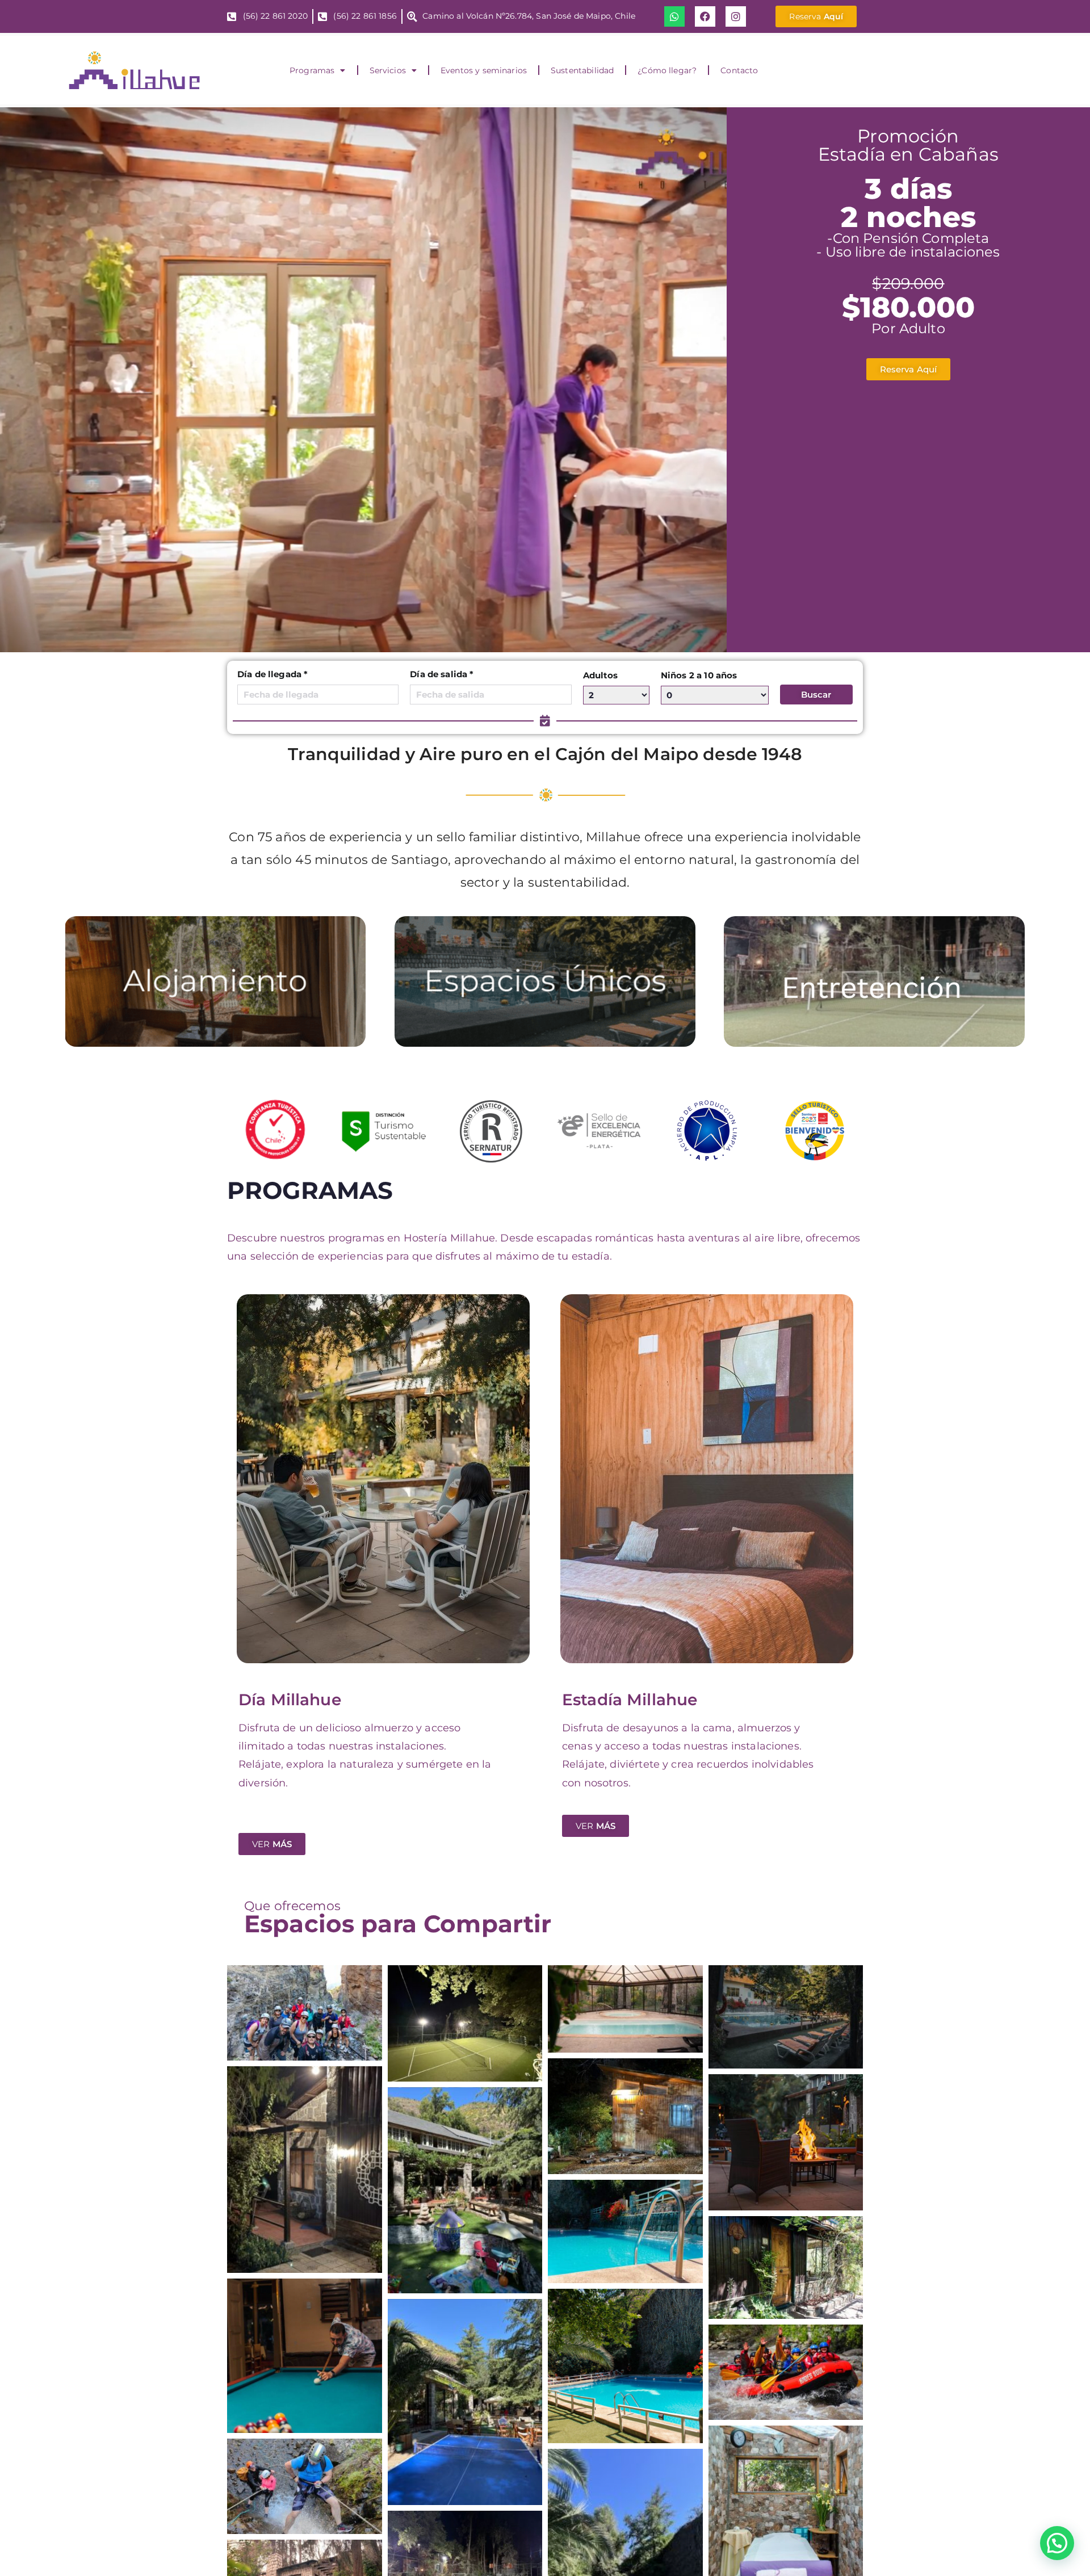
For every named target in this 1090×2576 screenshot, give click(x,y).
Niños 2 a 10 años (699, 675)
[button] (1055, 2434)
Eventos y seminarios (484, 70)
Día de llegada (272, 674)
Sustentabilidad (582, 70)
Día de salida (442, 674)
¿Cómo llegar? (667, 70)
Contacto (739, 70)
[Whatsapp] (674, 16)
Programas (312, 70)
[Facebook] (705, 16)
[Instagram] (736, 16)
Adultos (601, 675)
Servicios (388, 70)
